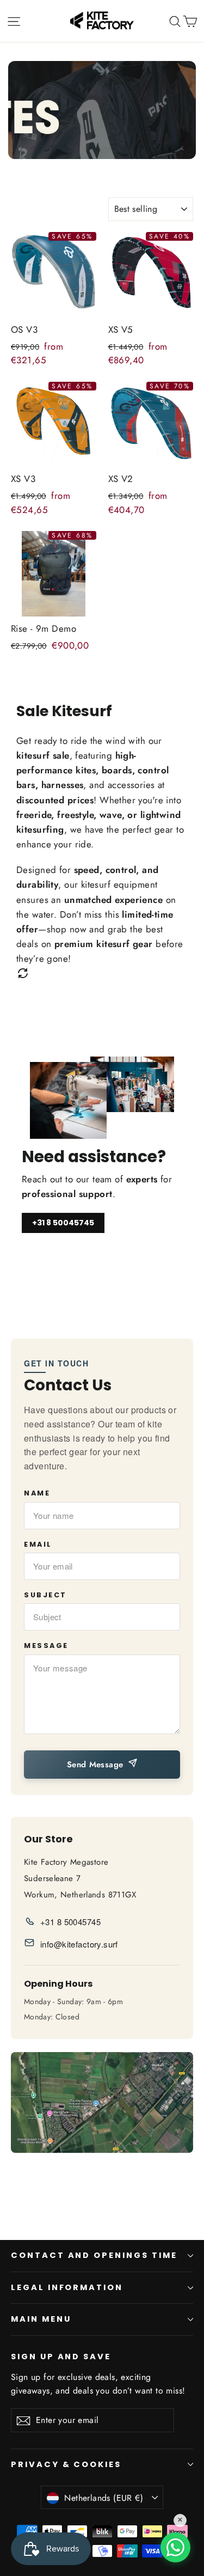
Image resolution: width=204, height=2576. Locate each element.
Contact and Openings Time (94, 2255)
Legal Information (67, 2287)
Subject (45, 1595)
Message (46, 1646)
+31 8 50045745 (63, 1223)
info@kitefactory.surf (79, 1944)
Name (37, 1493)
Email (38, 1544)
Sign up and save (61, 2357)
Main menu (41, 2319)
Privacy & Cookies (66, 2464)
